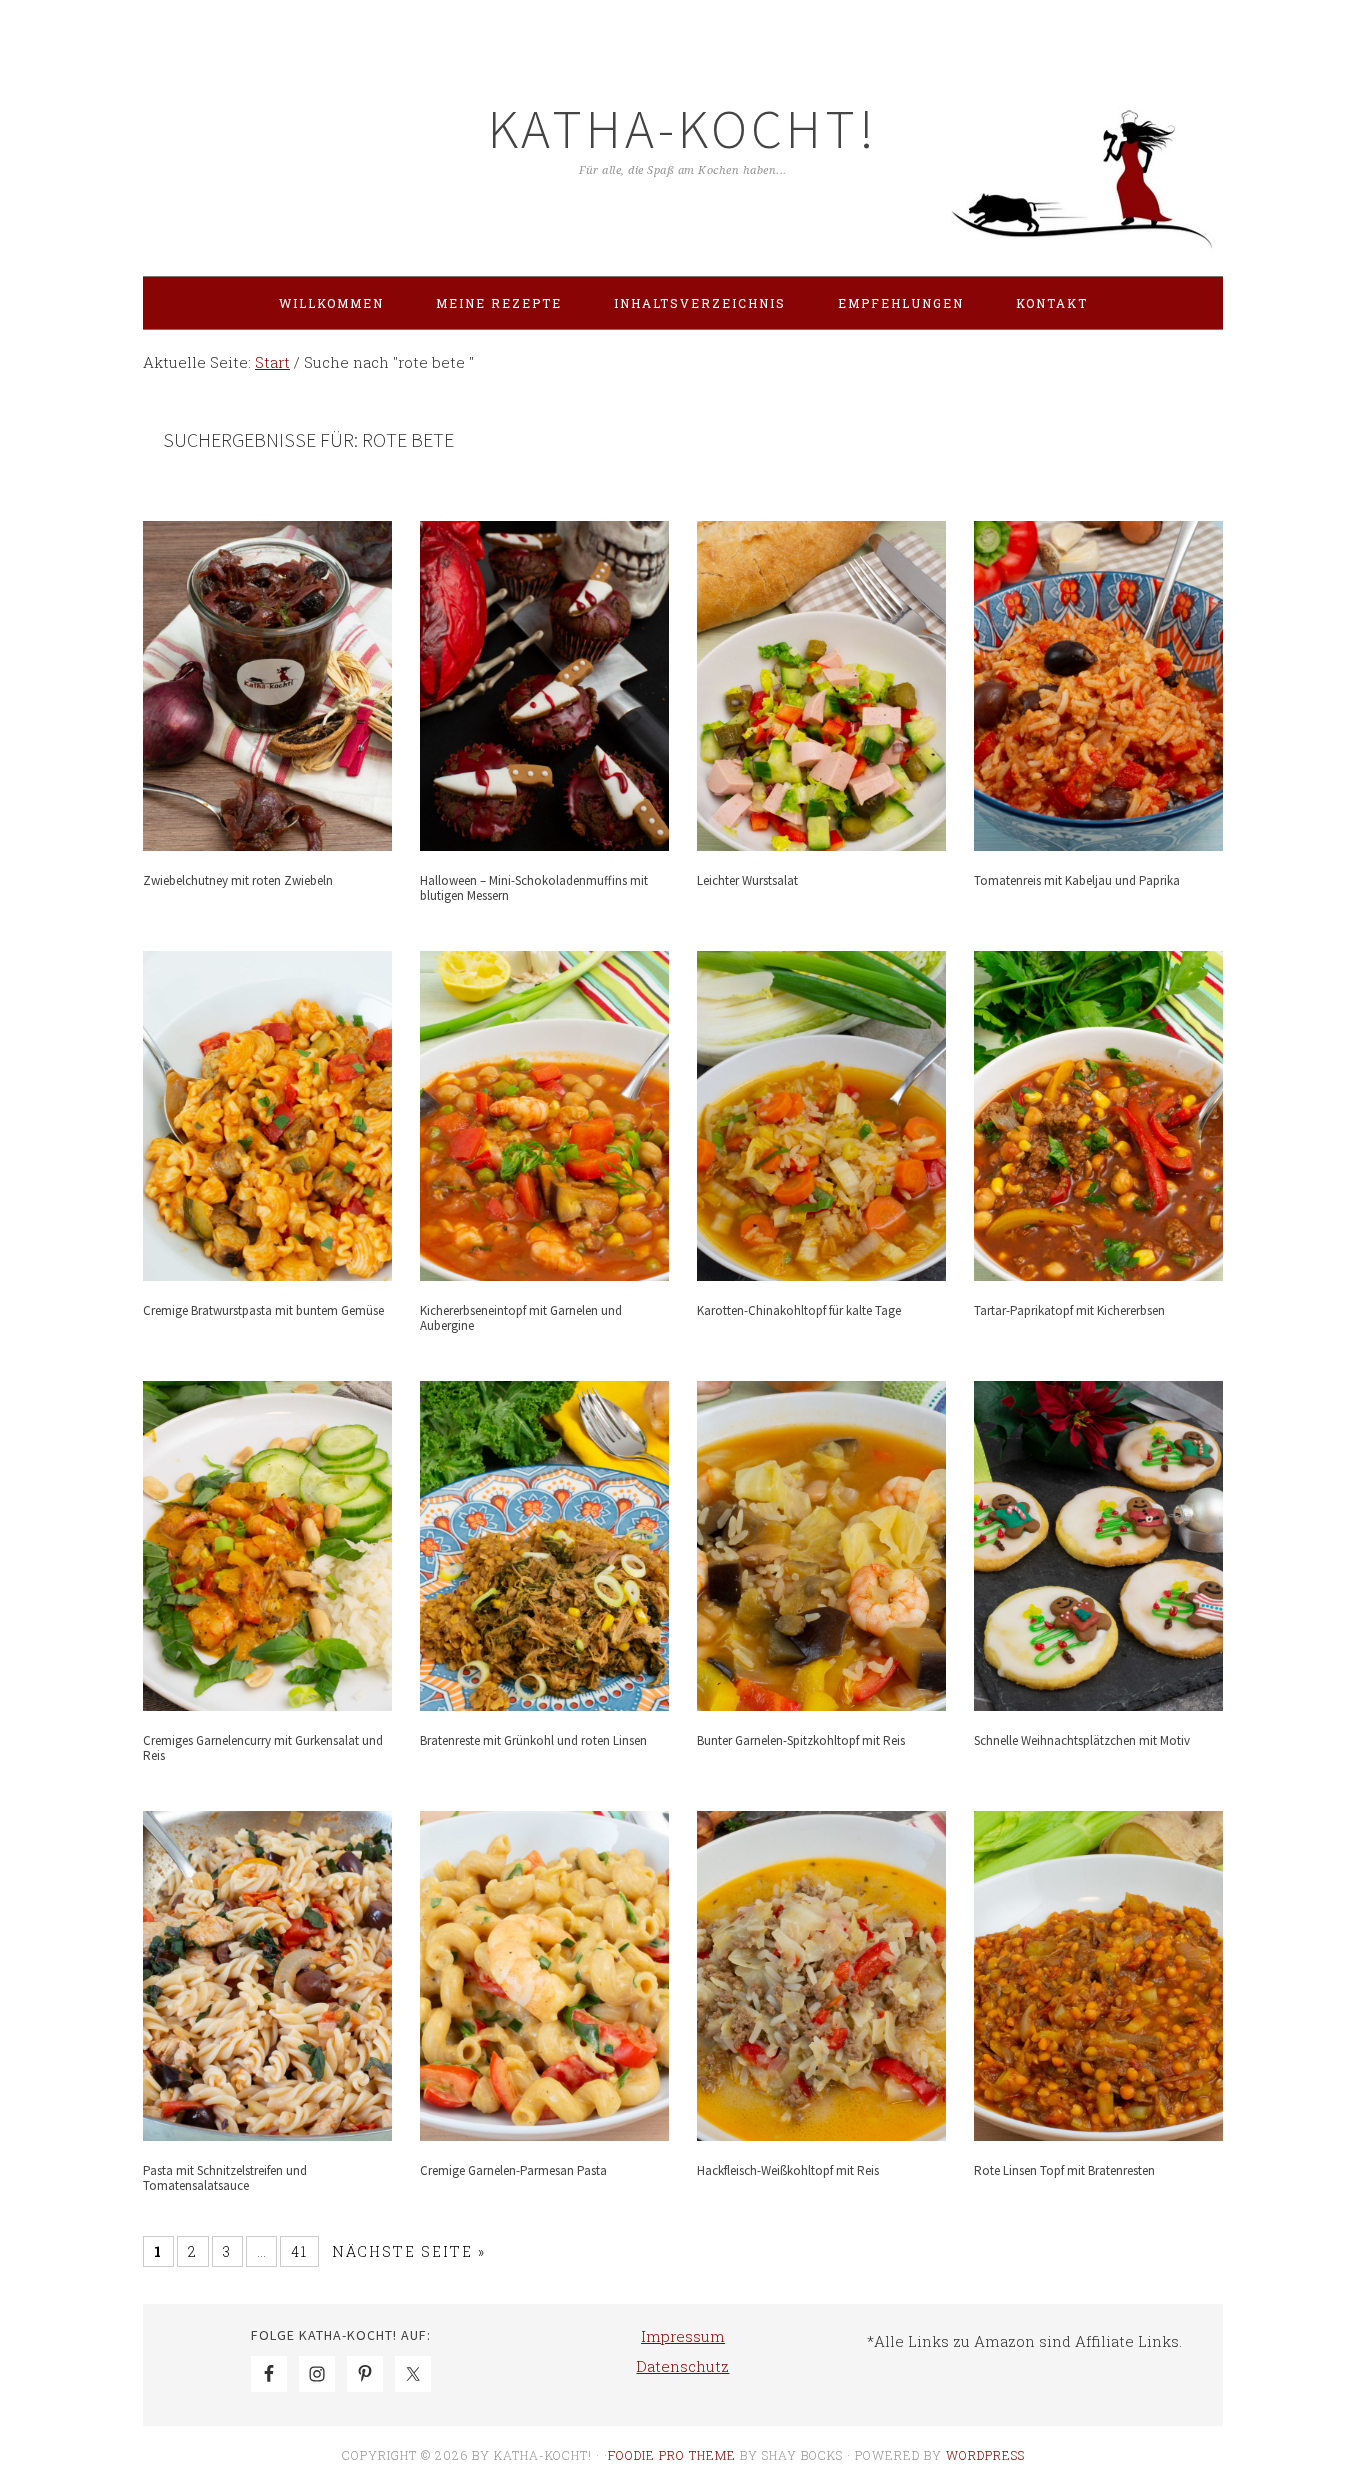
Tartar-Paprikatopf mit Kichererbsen (1069, 1310)
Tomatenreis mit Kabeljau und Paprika (1077, 880)
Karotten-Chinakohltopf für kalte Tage (799, 1310)
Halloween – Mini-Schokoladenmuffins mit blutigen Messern (534, 888)
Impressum (683, 2336)
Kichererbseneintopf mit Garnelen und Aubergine (521, 1318)
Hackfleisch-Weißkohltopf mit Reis (788, 2170)
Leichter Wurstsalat (747, 880)
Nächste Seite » (409, 2251)
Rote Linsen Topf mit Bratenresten (1064, 2170)
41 (299, 2251)
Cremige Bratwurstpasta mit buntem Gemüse (263, 1310)
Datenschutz (682, 2366)
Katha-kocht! (683, 128)
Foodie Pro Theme (672, 2455)
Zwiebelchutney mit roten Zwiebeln (238, 880)
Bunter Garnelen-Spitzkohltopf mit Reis (801, 1740)
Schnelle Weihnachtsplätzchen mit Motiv (1082, 1740)
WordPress (985, 2455)
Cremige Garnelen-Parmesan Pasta (513, 2170)
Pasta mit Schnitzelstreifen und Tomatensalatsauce (225, 2178)
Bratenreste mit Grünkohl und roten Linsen (533, 1740)
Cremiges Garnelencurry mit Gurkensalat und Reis (263, 1748)
